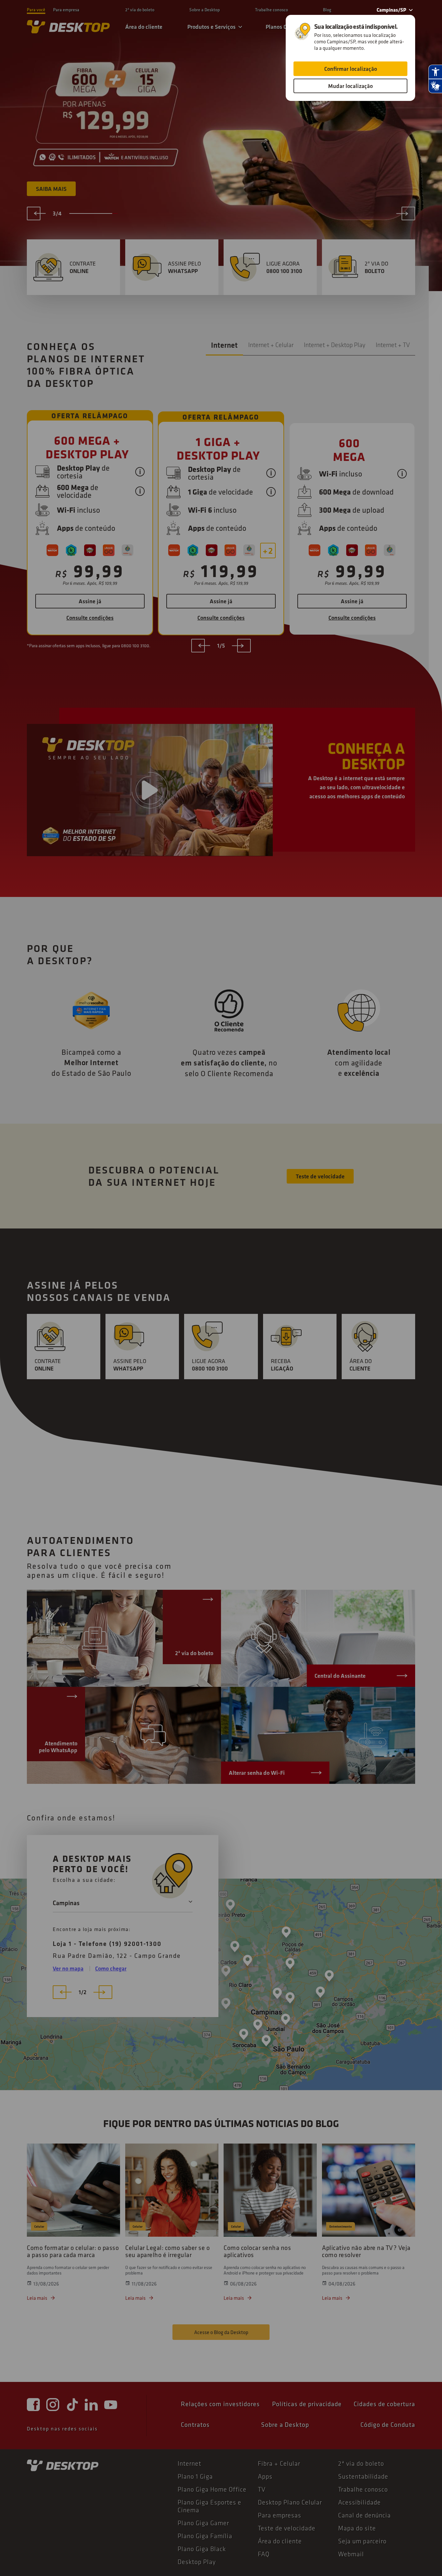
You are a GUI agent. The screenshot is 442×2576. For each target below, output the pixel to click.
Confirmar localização (351, 69)
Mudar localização (350, 86)
